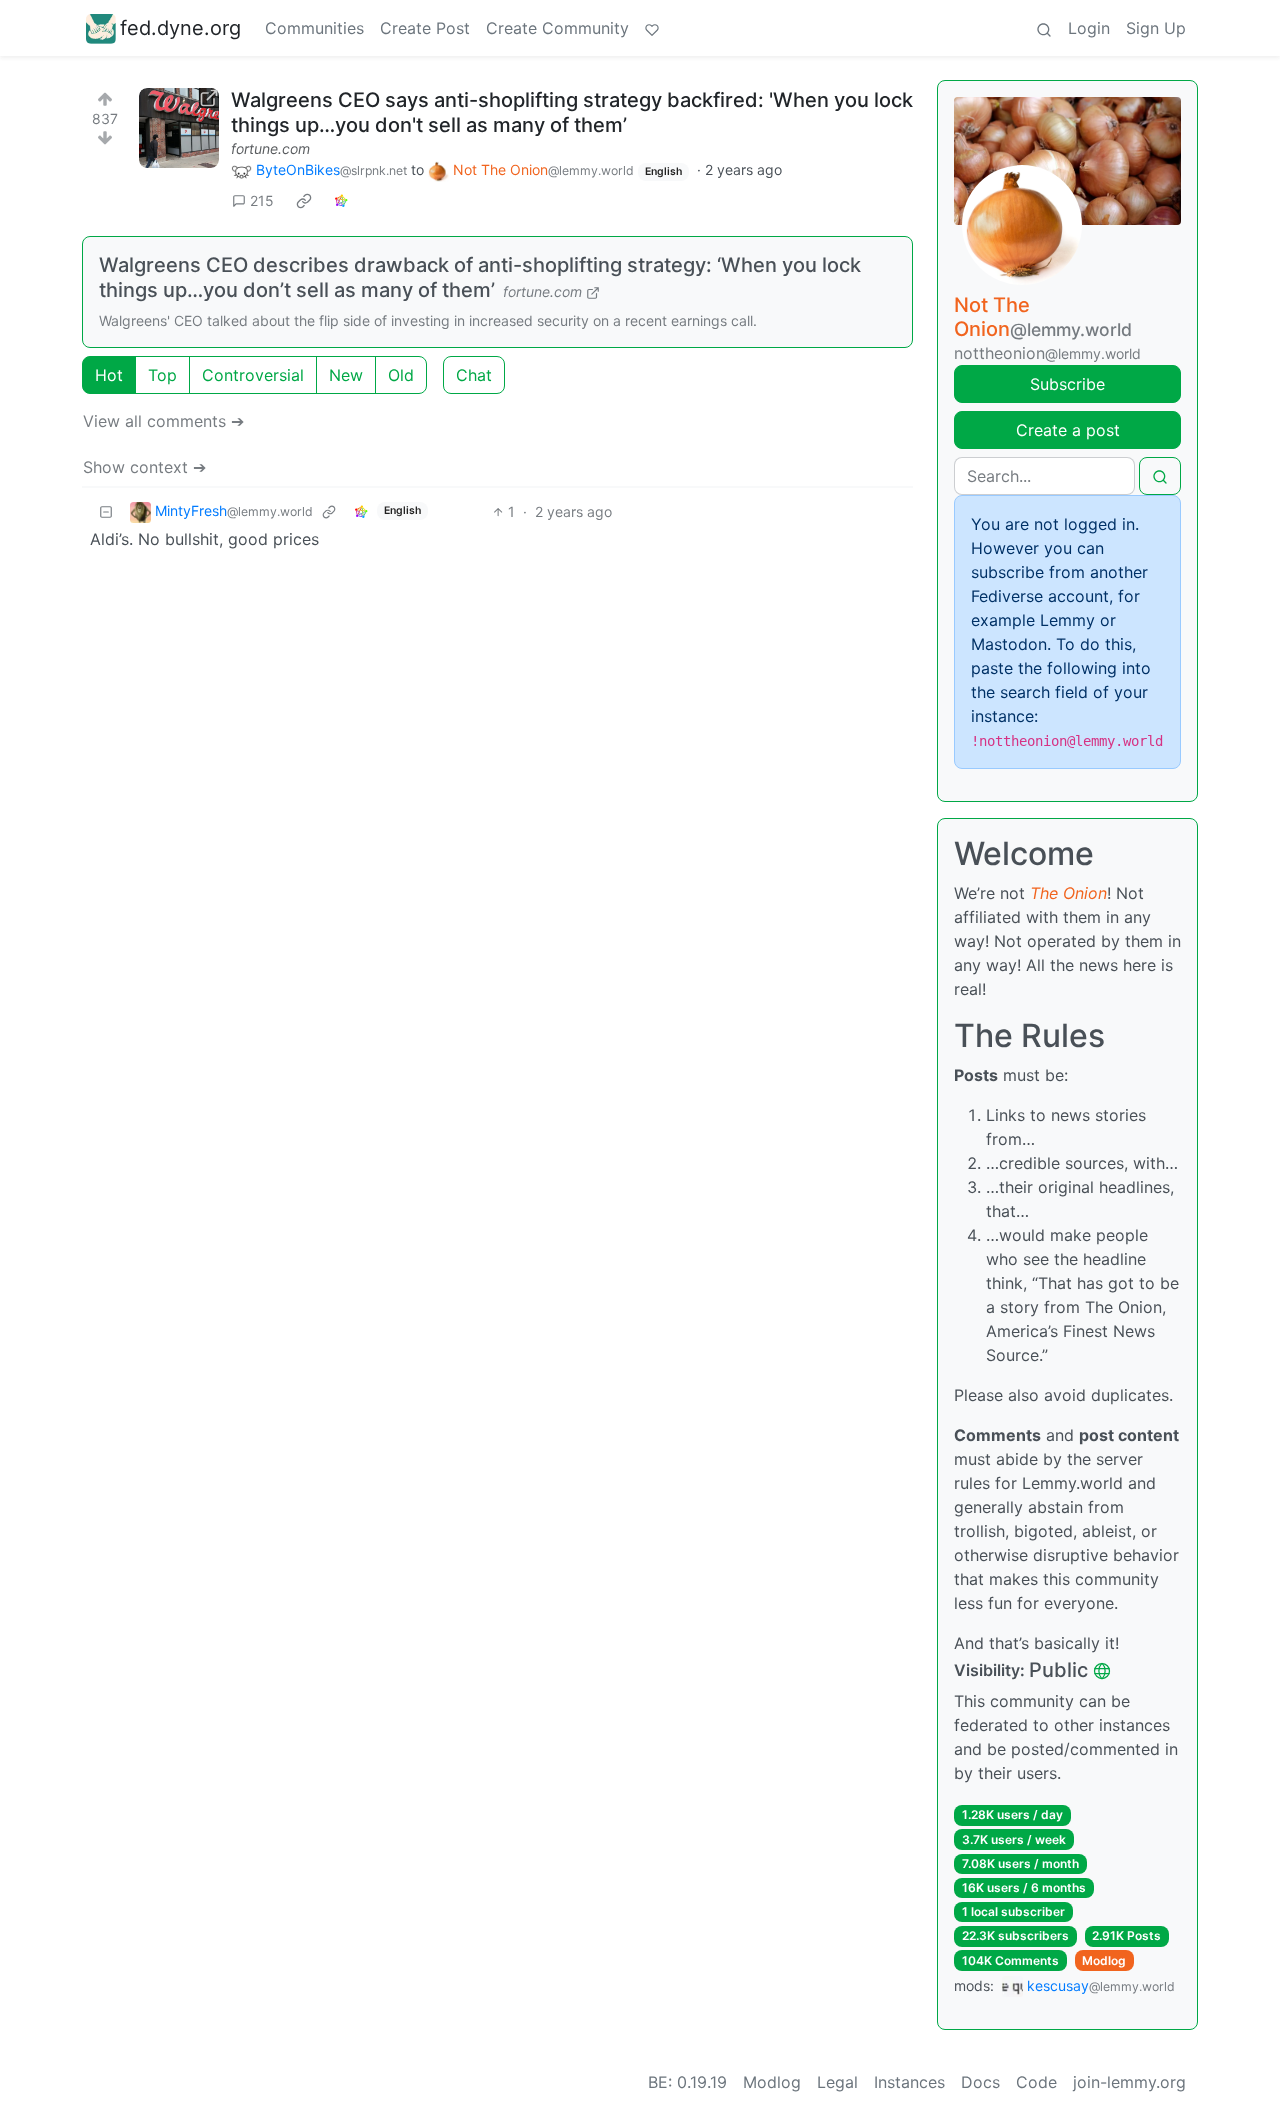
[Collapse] (106, 511)
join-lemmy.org (1129, 2082)
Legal (837, 2082)
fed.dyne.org (180, 28)
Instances (909, 2082)
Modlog (1104, 1960)
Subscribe (1067, 384)
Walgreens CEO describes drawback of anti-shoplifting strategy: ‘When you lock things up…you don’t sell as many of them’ (480, 277)
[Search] (1044, 28)
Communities (314, 28)
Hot (109, 375)
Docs (980, 2082)
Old (401, 375)
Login (1089, 28)
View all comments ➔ (163, 421)
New (346, 375)
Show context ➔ (144, 467)
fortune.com (270, 148)
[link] (304, 201)
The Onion (1068, 893)
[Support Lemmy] (652, 28)
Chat (474, 375)
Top (162, 375)
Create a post (1068, 430)
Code (1036, 2082)
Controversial (253, 375)
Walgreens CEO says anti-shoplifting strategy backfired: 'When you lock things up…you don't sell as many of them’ (572, 112)
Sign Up (1156, 28)
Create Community (557, 28)
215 (262, 200)
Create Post (425, 28)
